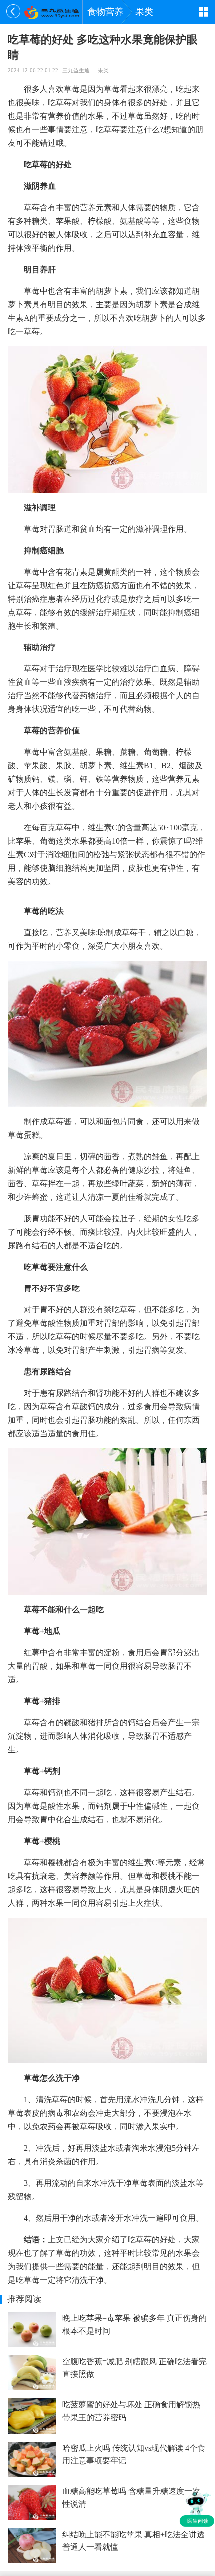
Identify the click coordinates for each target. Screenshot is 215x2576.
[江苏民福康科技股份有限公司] (52, 12)
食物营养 (105, 12)
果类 (144, 12)
